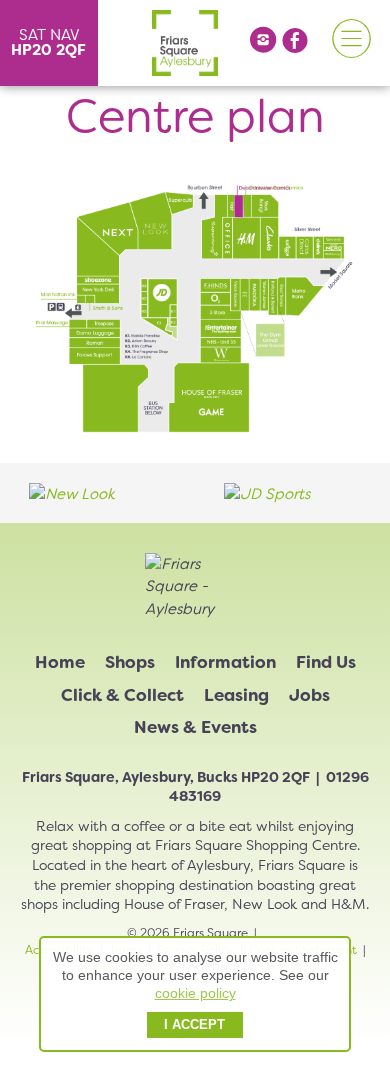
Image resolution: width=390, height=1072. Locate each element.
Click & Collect (122, 695)
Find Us (326, 662)
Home (60, 662)
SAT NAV (48, 42)
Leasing (236, 695)
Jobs (309, 695)
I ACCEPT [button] (194, 1025)
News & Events (195, 727)
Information (225, 662)
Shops (130, 662)
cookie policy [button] (195, 993)
